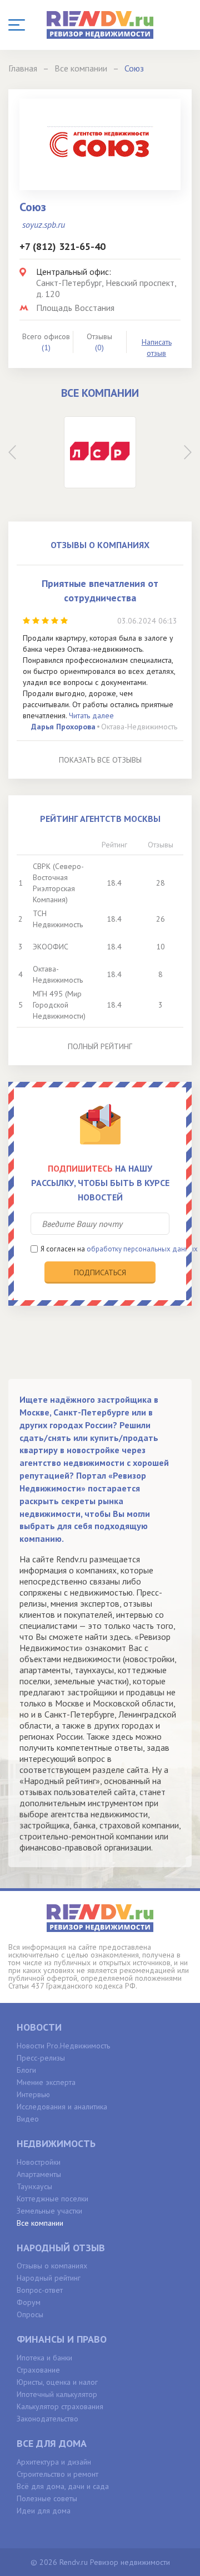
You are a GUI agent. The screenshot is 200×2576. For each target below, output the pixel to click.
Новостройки (39, 2162)
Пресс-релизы (41, 2058)
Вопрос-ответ (40, 2290)
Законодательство (47, 2419)
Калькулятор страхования (60, 2406)
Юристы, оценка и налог (57, 2382)
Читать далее (91, 715)
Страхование (38, 2370)
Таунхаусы (34, 2186)
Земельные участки (49, 2211)
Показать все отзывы (100, 760)
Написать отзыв (157, 347)
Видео (28, 2119)
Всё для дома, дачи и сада (63, 2486)
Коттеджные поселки (52, 2199)
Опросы (30, 2314)
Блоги (26, 2070)
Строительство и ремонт (57, 2474)
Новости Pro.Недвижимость (63, 2046)
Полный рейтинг (100, 1046)
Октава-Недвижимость (139, 727)
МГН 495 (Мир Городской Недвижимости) (59, 1005)
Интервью (33, 2094)
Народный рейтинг (49, 2278)
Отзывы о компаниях (52, 2266)
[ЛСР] (100, 452)
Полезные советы (47, 2498)
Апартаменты (39, 2174)
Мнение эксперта (46, 2082)
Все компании (40, 2223)
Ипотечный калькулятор (57, 2394)
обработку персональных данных (142, 1249)
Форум (29, 2302)
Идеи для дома (44, 2511)
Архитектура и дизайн (54, 2462)
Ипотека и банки (44, 2358)
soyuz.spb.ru (44, 224)
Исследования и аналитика (62, 2107)
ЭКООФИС (51, 947)
